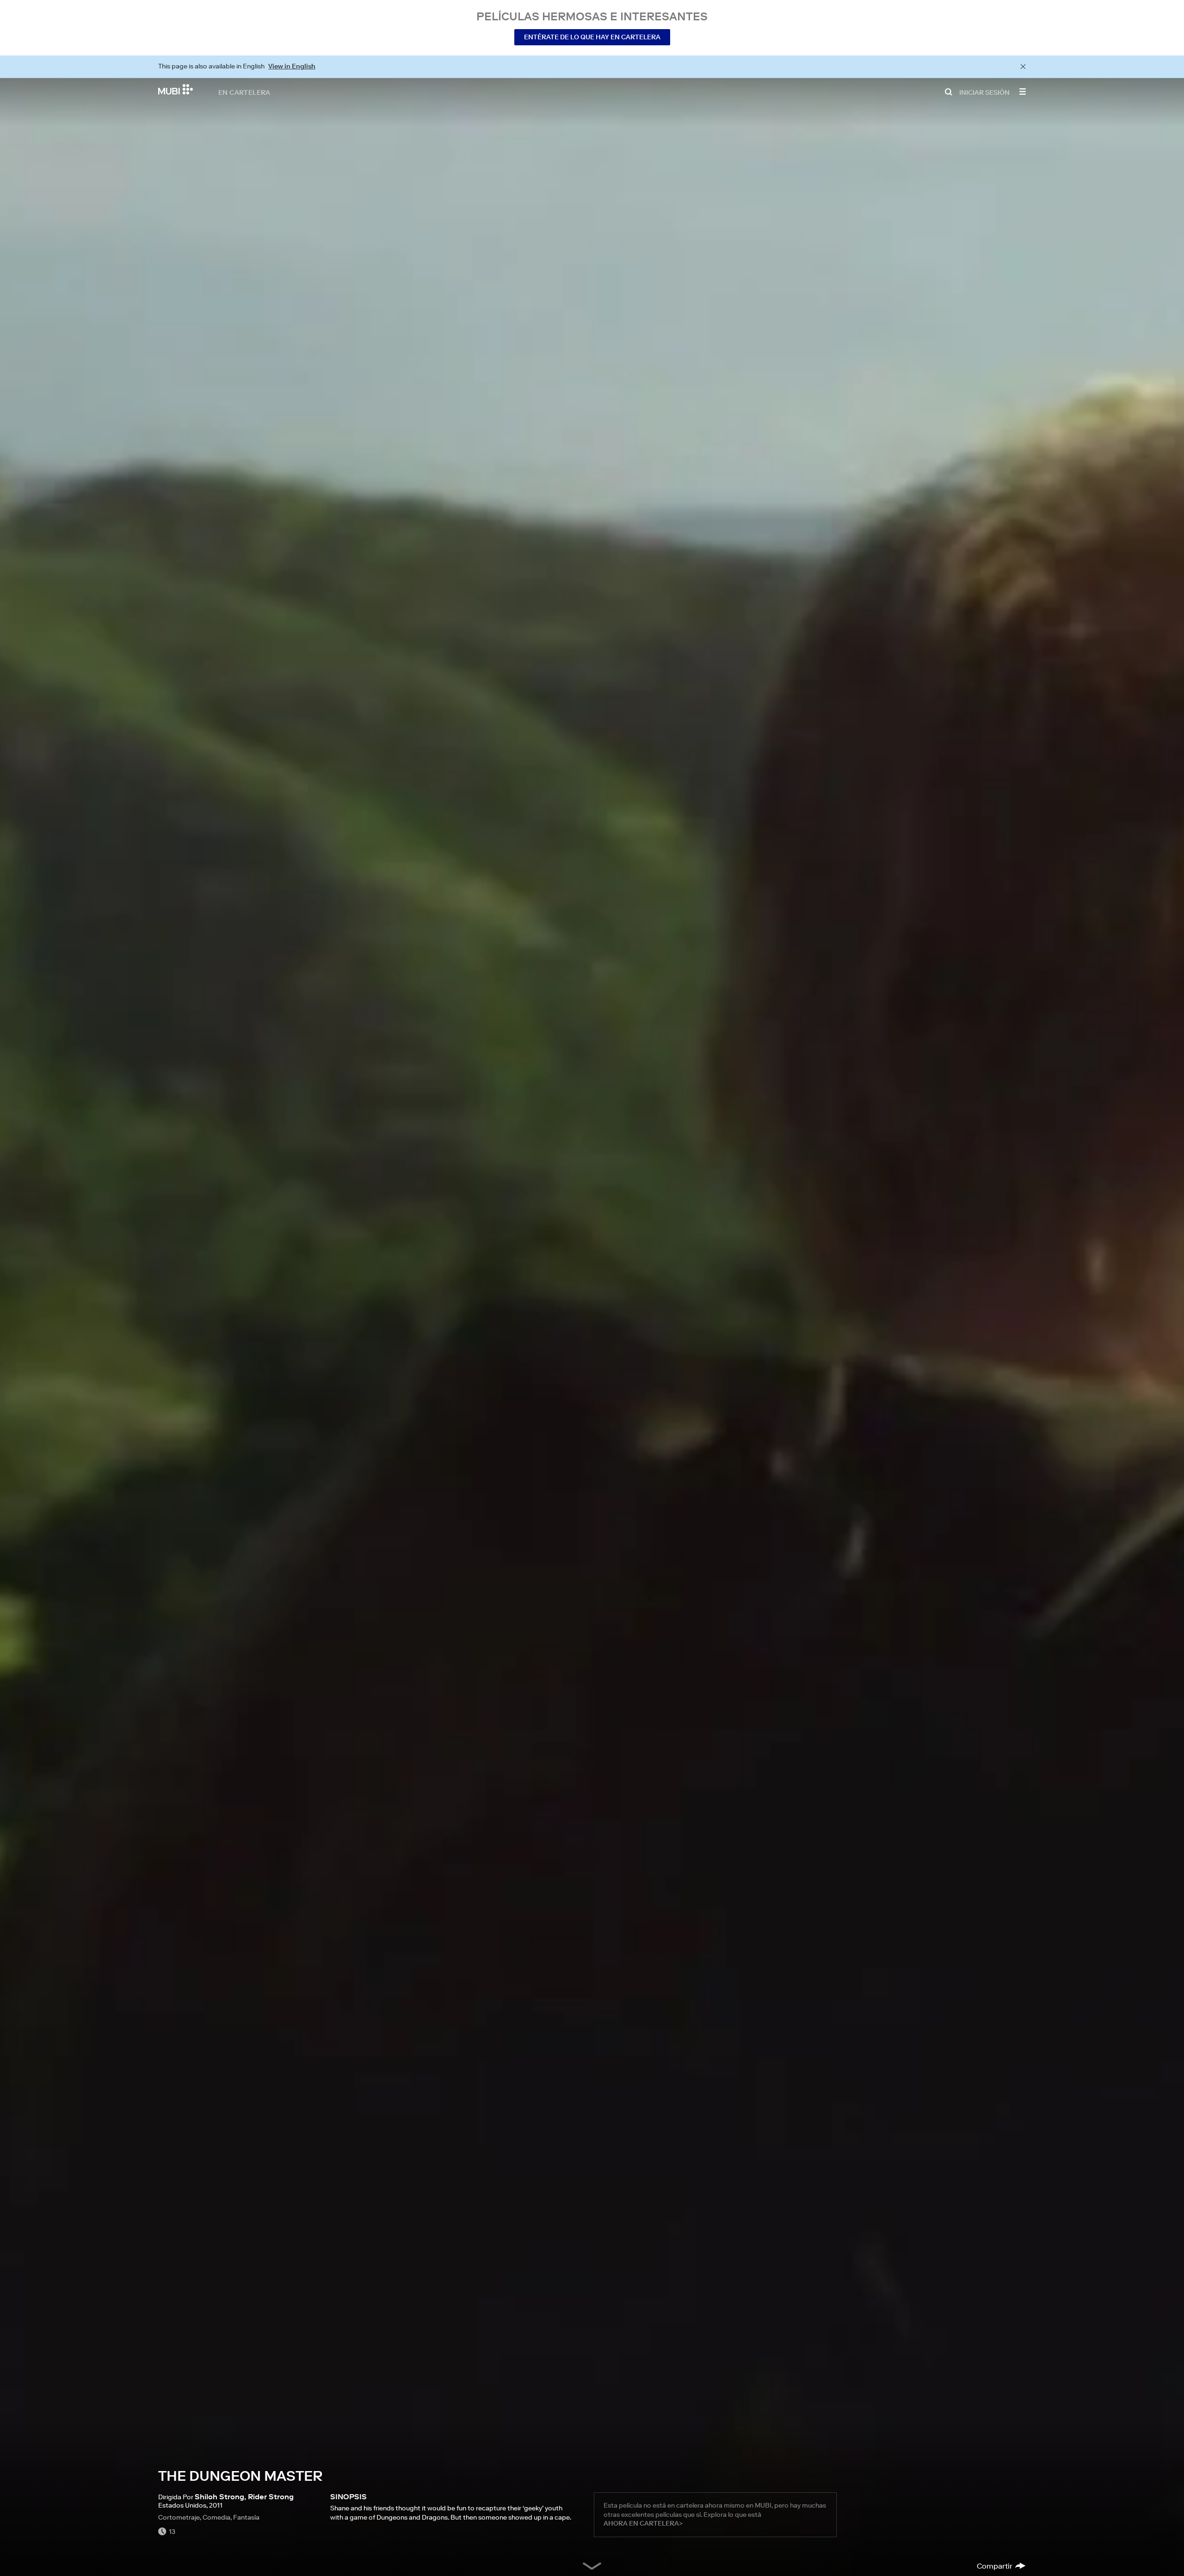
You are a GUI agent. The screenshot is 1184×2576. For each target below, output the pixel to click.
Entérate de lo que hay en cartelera (592, 37)
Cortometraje (179, 2517)
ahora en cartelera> (643, 2523)
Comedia (216, 2517)
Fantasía (246, 2517)
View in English (292, 66)
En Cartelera (244, 92)
